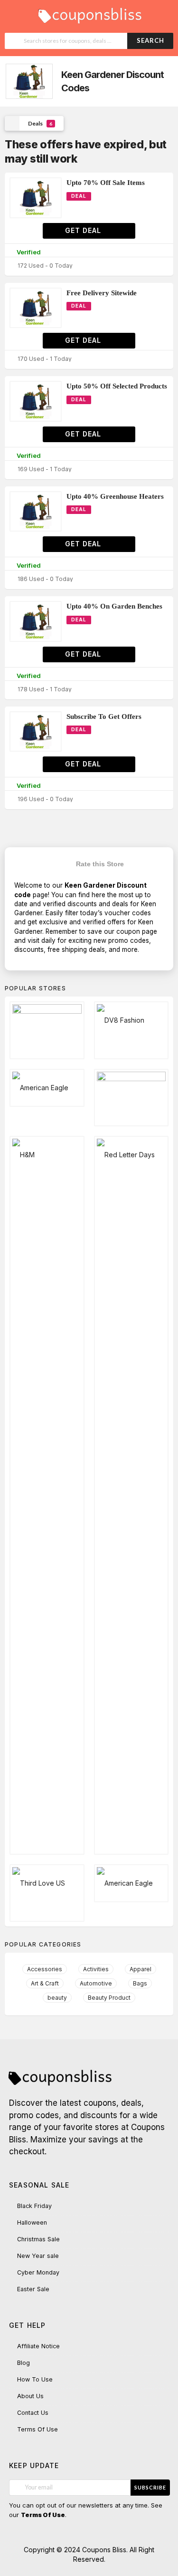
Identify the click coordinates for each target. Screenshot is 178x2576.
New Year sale (38, 2256)
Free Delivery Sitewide (102, 293)
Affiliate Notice (38, 2346)
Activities (96, 1969)
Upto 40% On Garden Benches (114, 606)
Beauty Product (109, 1998)
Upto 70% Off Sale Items (106, 183)
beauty (57, 1998)
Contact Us (33, 2413)
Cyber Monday (38, 2272)
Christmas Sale (38, 2239)
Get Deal (84, 230)
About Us (30, 2396)
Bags (140, 1983)
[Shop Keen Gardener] (28, 82)
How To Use (35, 2379)
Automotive (96, 1983)
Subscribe (150, 2487)
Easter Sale (33, 2289)
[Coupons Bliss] (89, 13)
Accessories (45, 1969)
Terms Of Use (37, 2429)
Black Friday (34, 2206)
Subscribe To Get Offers (104, 717)
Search (150, 40)
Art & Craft (45, 1983)
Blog (23, 2363)
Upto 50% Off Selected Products (117, 386)
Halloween (32, 2223)
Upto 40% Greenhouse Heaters (115, 496)
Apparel (141, 1969)
